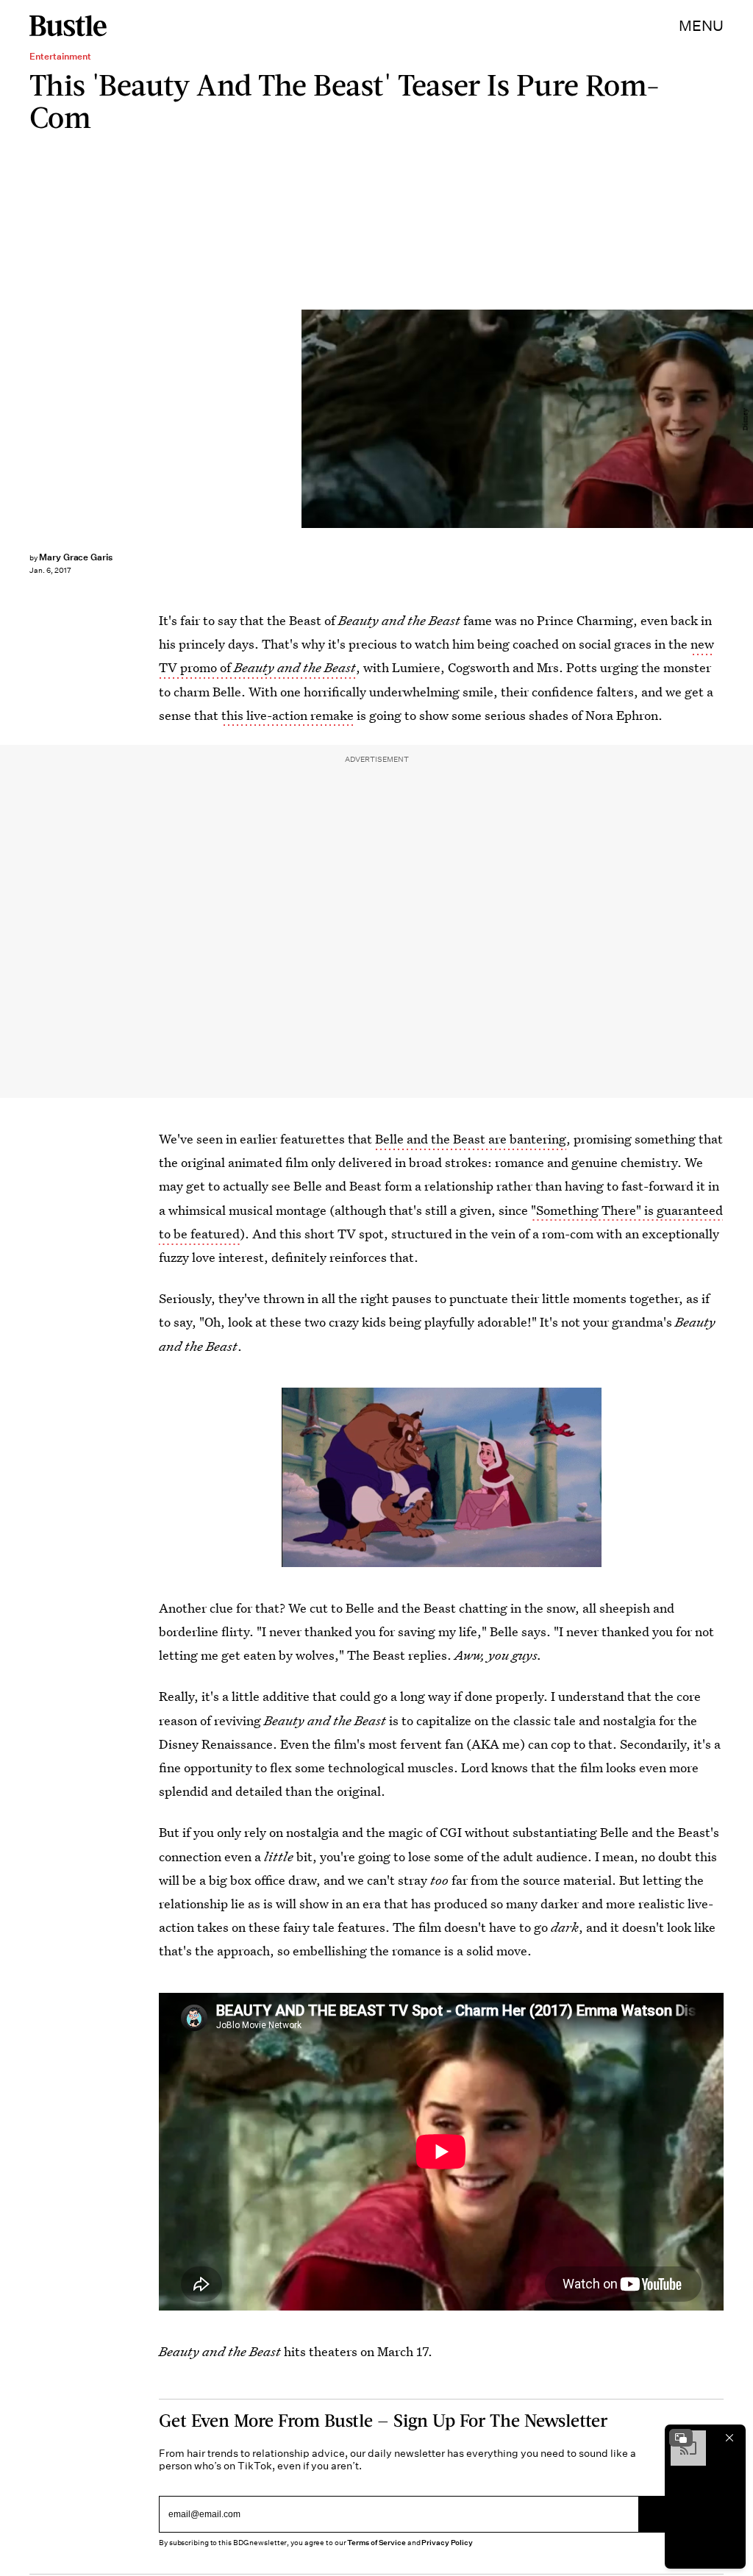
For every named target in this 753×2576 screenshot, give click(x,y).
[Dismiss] (729, 2438)
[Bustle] (68, 26)
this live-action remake (288, 715)
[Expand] (681, 2438)
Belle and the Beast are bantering (471, 1139)
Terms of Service (376, 2543)
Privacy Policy (447, 2543)
